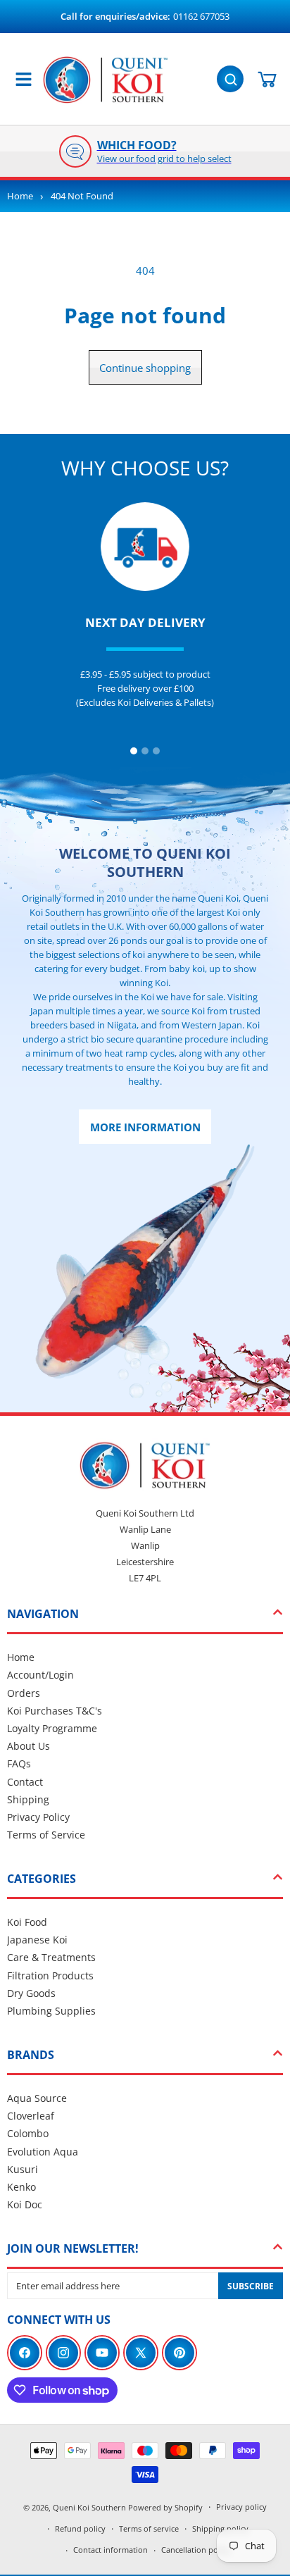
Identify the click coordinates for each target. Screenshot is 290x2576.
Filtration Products (50, 1975)
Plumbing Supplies (51, 2011)
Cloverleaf (31, 2116)
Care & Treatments (51, 1957)
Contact (25, 1782)
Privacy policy (241, 2507)
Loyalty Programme (52, 1728)
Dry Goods (31, 1993)
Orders (24, 1693)
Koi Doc (25, 2204)
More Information (145, 1127)
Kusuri (23, 2169)
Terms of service (149, 2528)
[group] (145, 151)
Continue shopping (145, 368)
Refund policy (80, 2528)
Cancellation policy (196, 2550)
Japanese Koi (37, 1940)
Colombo (28, 2133)
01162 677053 (201, 16)
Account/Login (40, 1675)
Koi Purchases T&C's (55, 1711)
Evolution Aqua (43, 2152)
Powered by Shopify (165, 2507)
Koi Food (27, 1922)
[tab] (134, 751)
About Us (29, 1746)
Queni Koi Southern (89, 2507)
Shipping (28, 1799)
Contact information (111, 2550)
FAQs (19, 1763)
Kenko (21, 2187)
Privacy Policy (38, 1817)
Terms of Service (46, 1835)
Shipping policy (220, 2528)
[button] (232, 77)
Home (20, 196)
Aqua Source (37, 2098)
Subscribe (251, 2286)
